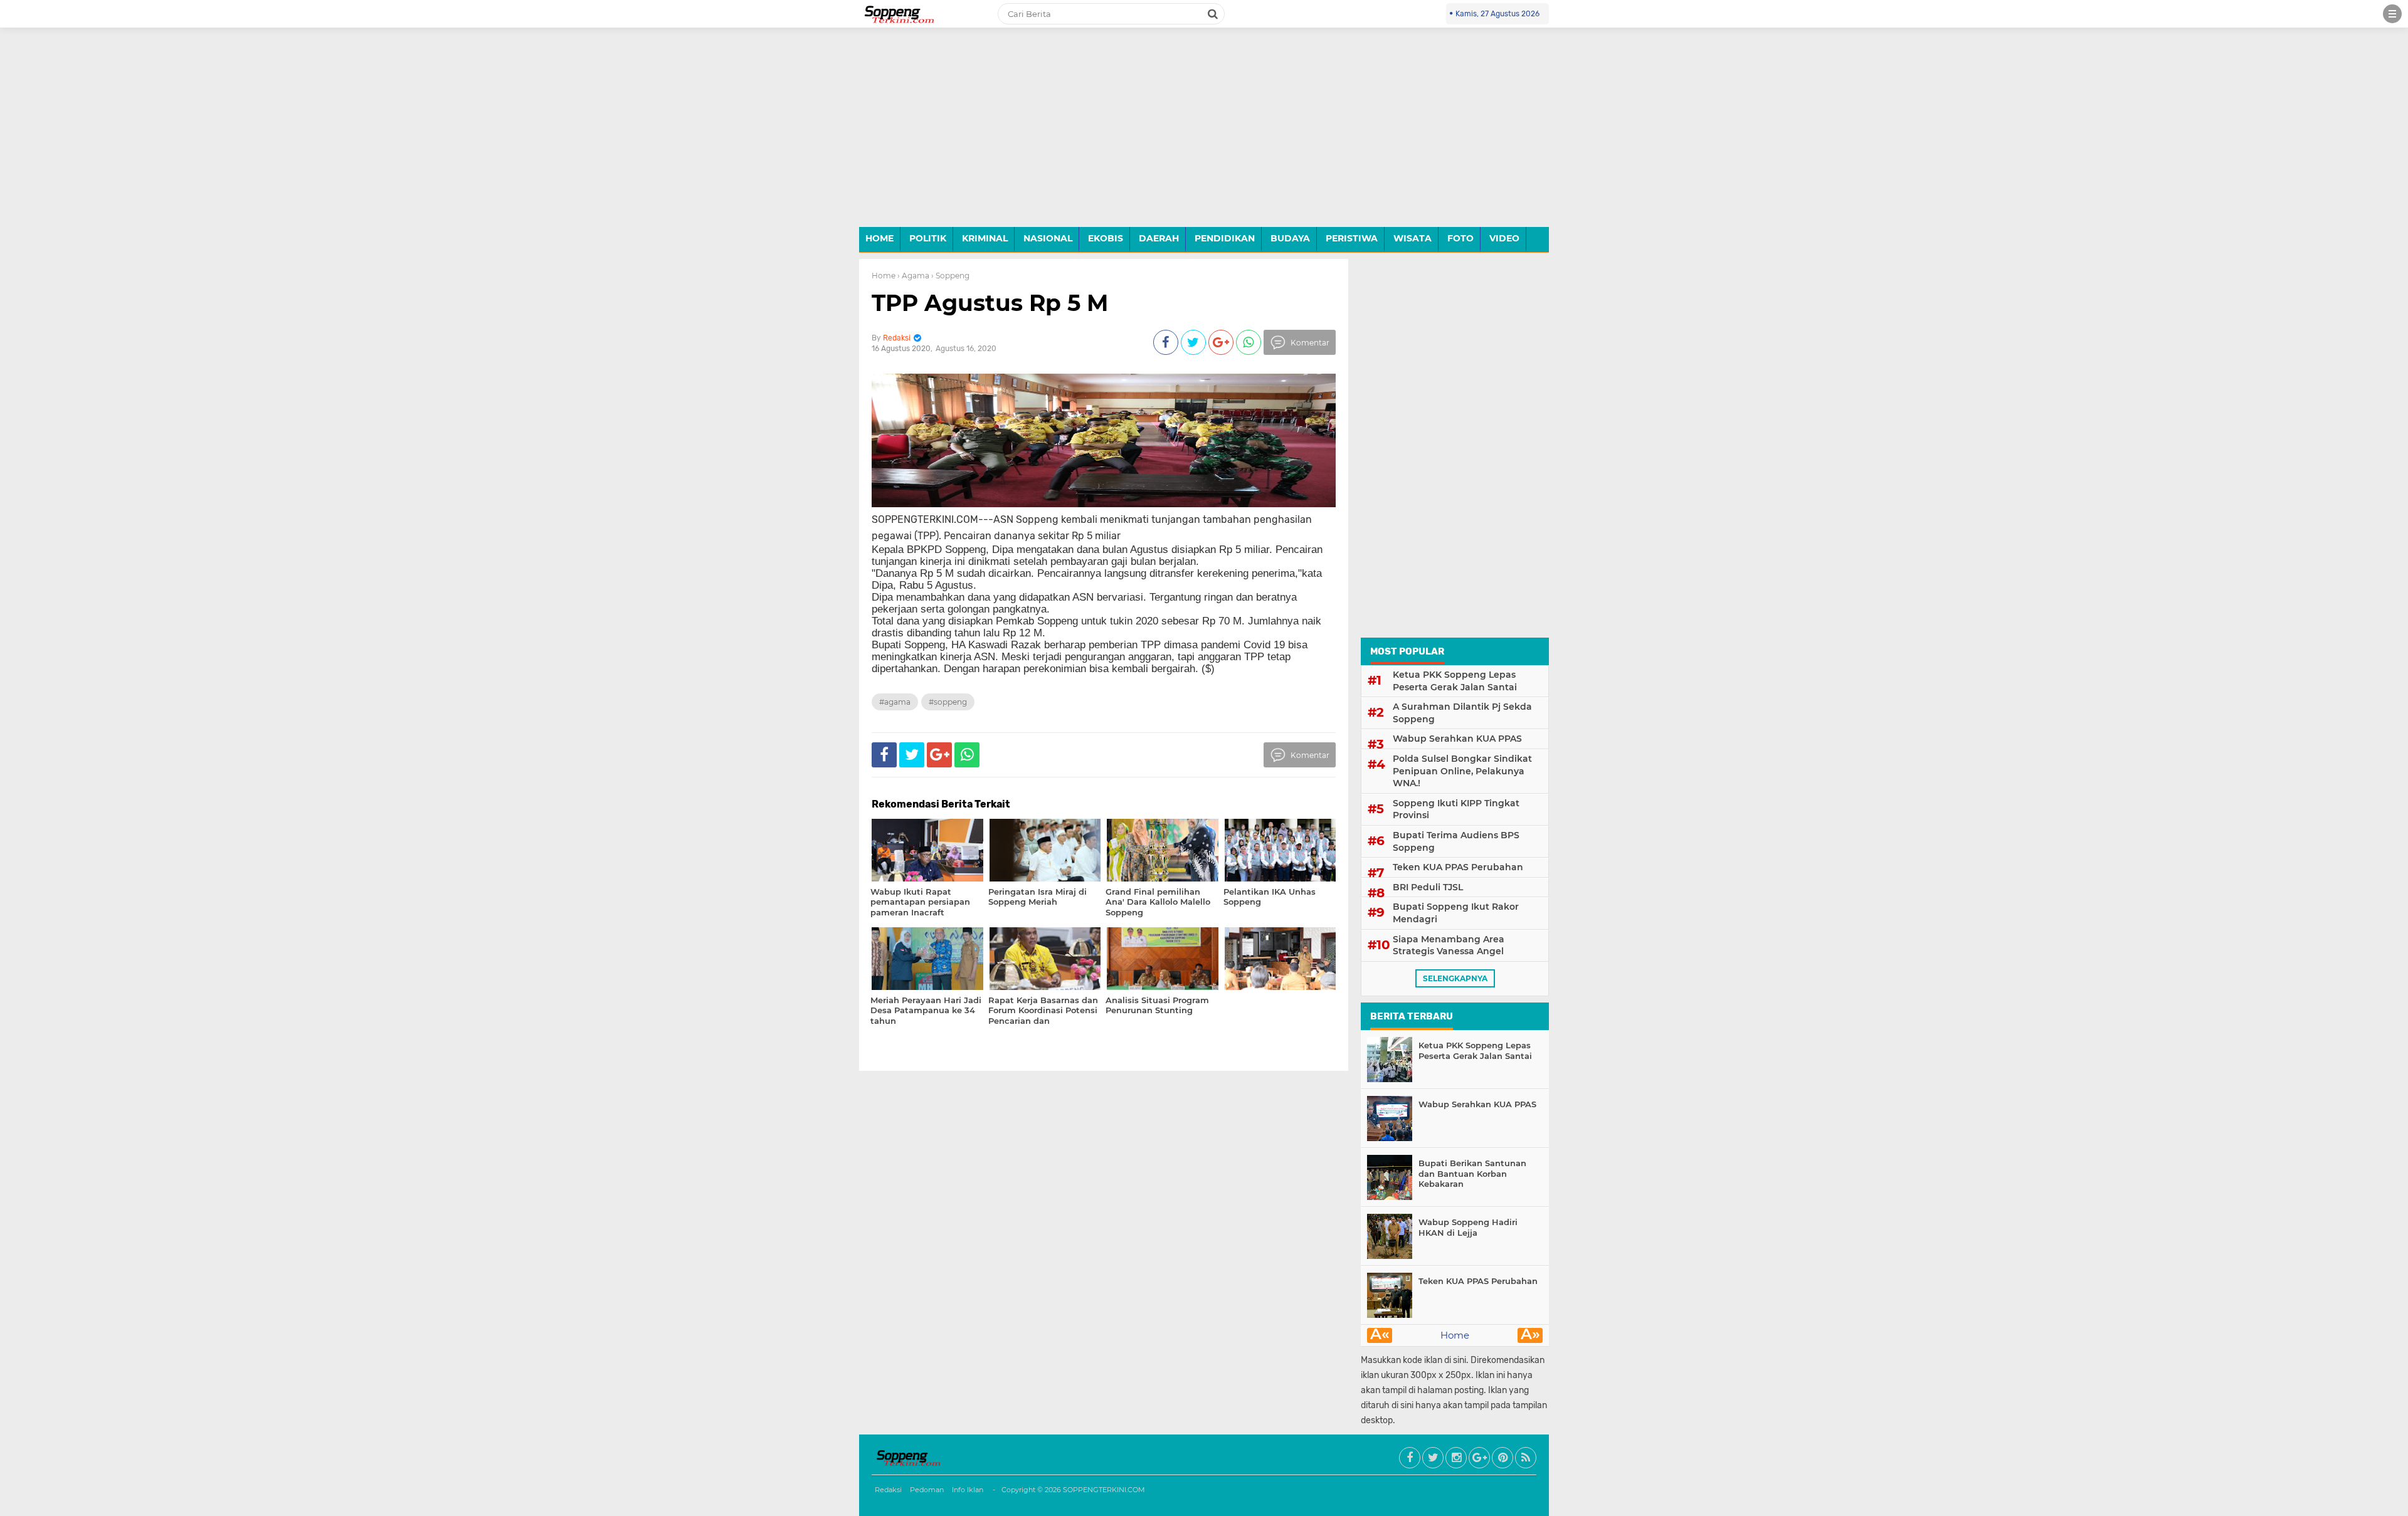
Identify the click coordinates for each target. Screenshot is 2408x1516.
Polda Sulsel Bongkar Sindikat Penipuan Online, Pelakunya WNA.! (1462, 771)
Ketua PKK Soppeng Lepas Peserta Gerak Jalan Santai (1455, 681)
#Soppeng (948, 702)
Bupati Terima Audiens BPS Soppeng (1456, 841)
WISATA (1413, 238)
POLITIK (928, 238)
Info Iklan (968, 1490)
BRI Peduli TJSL (1428, 887)
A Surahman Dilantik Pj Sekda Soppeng (1462, 713)
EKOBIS (1106, 238)
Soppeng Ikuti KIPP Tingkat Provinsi (1456, 809)
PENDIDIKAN (1225, 238)
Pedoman (927, 1490)
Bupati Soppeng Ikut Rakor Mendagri (1456, 913)
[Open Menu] (2392, 14)
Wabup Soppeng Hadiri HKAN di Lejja (1468, 1227)
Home (884, 276)
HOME (879, 238)
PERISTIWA (1352, 238)
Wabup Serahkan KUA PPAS (1457, 739)
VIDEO (1504, 238)
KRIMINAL (985, 238)
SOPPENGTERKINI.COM (1104, 1490)
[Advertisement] (1204, 137)
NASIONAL (1048, 238)
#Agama (895, 702)
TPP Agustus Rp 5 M (990, 303)
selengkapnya (1455, 978)
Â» (1530, 1335)
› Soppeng (950, 276)
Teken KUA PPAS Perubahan (1458, 867)
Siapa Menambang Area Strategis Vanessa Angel (1449, 945)
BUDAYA (1290, 238)
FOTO (1460, 238)
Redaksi (888, 1490)
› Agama (913, 276)
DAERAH (1159, 238)
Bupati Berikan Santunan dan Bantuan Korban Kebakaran (1472, 1174)
